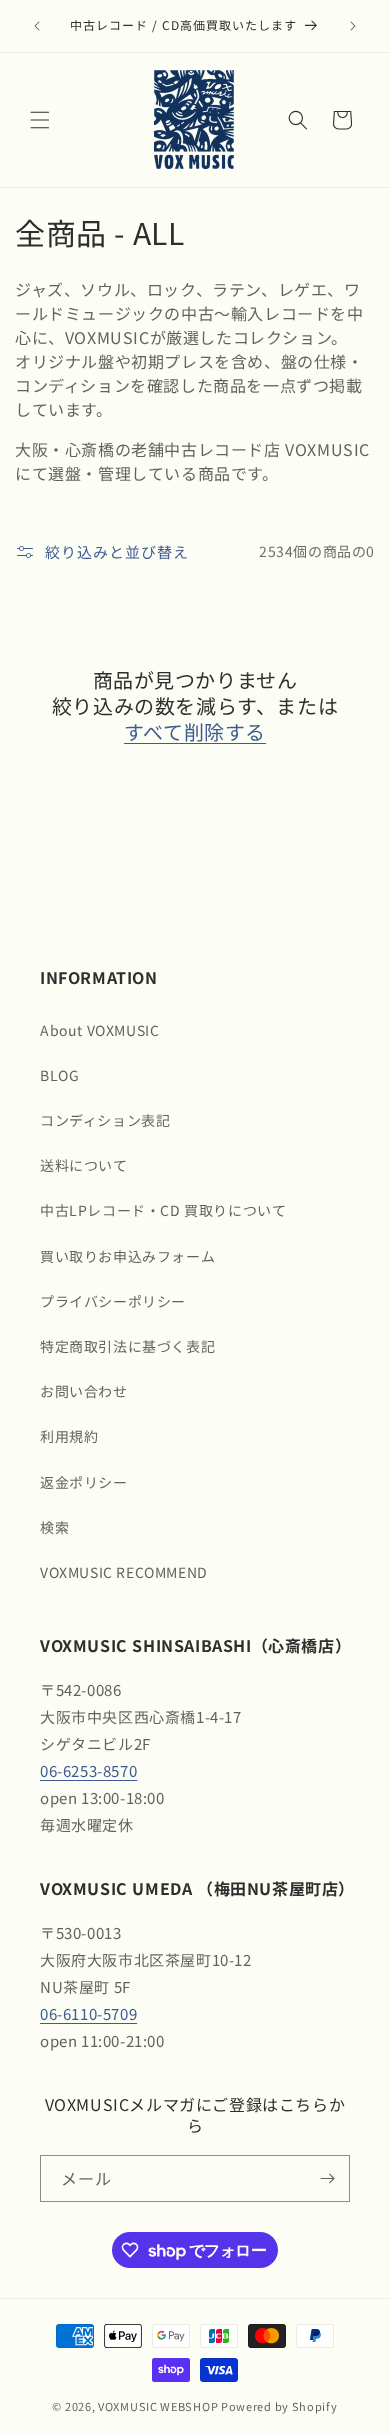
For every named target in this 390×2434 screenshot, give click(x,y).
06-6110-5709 (88, 2013)
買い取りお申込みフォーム (127, 1256)
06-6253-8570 (88, 1770)
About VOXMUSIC (99, 1030)
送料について (84, 1165)
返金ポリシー (84, 1482)
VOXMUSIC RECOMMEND (124, 1572)
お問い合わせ (84, 1391)
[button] (40, 120)
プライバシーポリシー (113, 1301)
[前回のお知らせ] (37, 26)
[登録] (327, 2178)
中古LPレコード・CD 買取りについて (163, 1210)
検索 (54, 1527)
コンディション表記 (105, 1120)
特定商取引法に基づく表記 (127, 1346)
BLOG (59, 1075)
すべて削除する (195, 732)
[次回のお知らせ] (353, 26)
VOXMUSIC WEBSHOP (158, 2406)
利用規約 (69, 1436)
